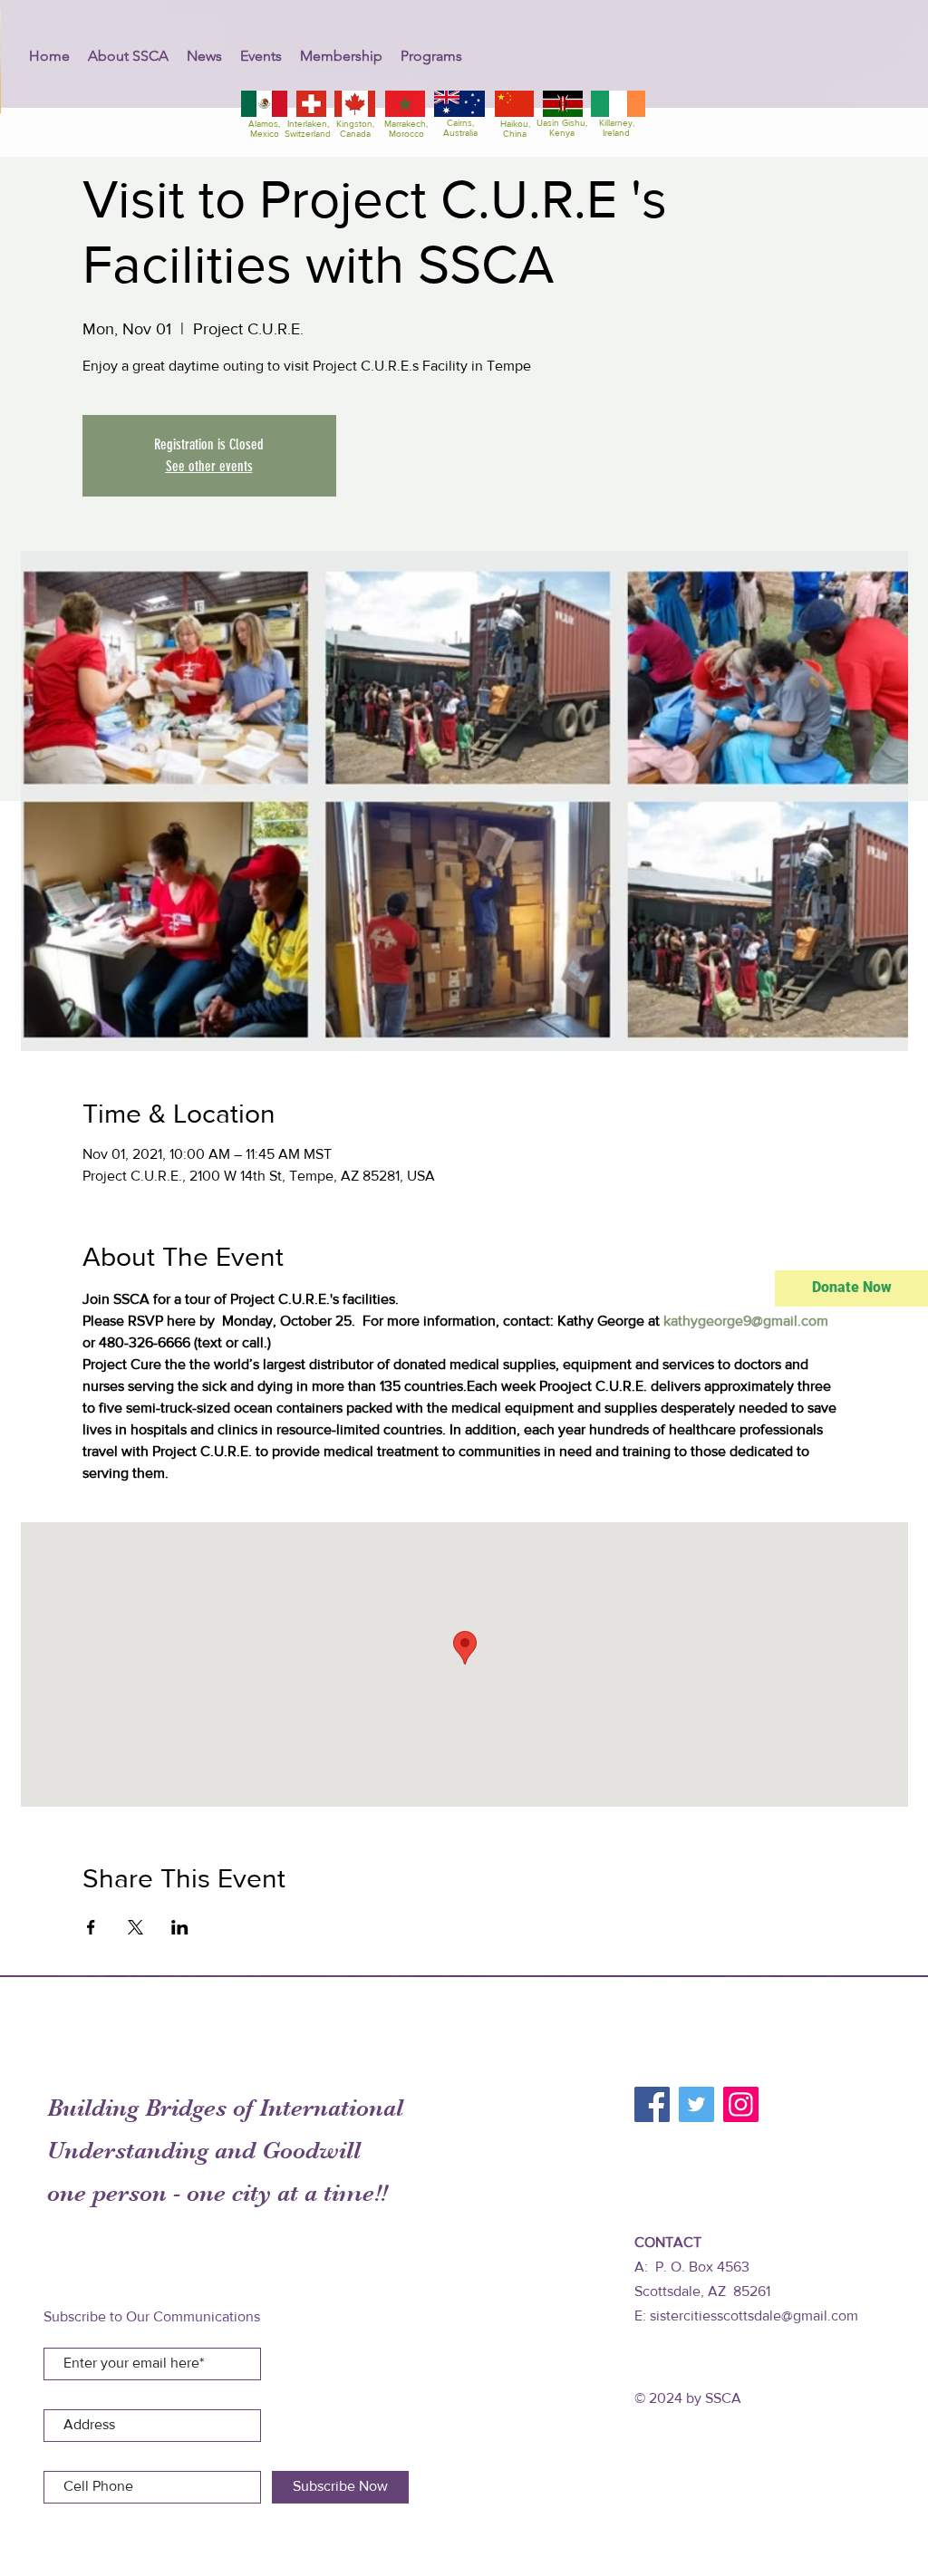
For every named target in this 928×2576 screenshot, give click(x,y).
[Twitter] (696, 2104)
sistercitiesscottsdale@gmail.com (754, 2316)
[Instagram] (741, 2104)
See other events (209, 466)
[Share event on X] (135, 1927)
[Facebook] (652, 2104)
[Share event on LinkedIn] (180, 1927)
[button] (128, 56)
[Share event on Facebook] (91, 1927)
